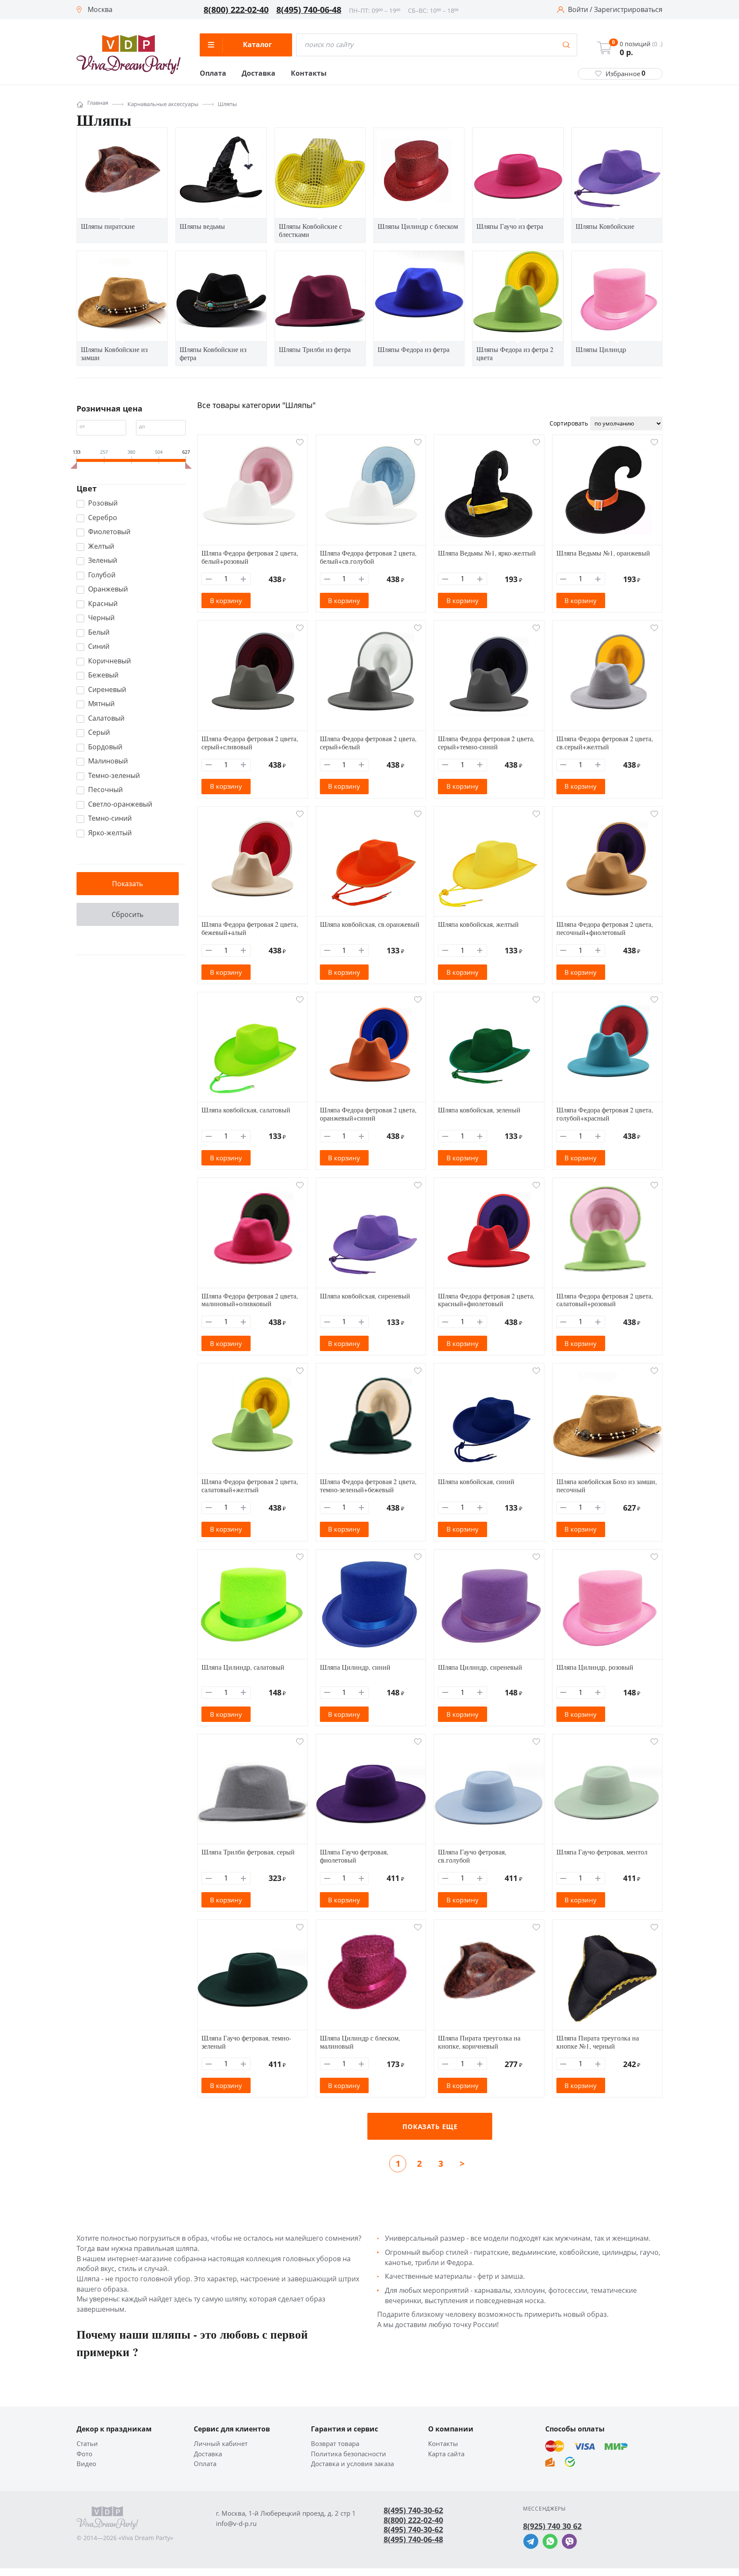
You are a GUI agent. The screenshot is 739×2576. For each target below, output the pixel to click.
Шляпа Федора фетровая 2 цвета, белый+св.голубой (368, 557)
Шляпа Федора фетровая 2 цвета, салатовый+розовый (605, 1300)
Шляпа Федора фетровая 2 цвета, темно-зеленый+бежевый (368, 1485)
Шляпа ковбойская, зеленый (479, 1110)
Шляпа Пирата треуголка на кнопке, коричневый (479, 2042)
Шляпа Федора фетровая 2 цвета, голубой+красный (605, 1114)
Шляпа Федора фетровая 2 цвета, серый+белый (368, 742)
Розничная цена (109, 408)
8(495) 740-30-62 (413, 2510)
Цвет (87, 488)
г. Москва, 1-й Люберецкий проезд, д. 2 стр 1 (286, 2513)
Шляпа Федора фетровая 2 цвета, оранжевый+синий (368, 1114)
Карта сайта (446, 2454)
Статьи (87, 2444)
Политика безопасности (349, 2454)
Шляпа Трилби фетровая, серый (248, 1852)
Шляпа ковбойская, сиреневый (365, 1296)
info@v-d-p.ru (236, 2524)
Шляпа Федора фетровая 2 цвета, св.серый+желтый (605, 742)
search (566, 45)
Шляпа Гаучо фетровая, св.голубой (472, 1856)
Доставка (259, 74)
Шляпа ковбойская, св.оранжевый (370, 924)
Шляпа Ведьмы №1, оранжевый (603, 553)
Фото (84, 2454)
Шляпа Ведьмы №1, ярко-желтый (487, 553)
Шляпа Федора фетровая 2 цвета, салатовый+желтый (250, 1485)
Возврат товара (335, 2444)
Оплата (213, 74)
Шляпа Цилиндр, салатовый (243, 1667)
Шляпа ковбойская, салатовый (246, 1110)
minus (209, 579)
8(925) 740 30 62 (552, 2526)
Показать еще (430, 2126)
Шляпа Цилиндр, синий (355, 1667)
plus (244, 579)
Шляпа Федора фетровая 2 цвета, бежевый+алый (250, 928)
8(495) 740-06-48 (309, 10)
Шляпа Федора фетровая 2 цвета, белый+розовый (250, 557)
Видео (86, 2464)
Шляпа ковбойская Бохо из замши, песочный (607, 1485)
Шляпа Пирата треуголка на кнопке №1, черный (598, 2042)
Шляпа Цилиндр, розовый (595, 1667)
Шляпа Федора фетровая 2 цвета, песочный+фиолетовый (605, 928)
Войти (578, 10)
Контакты (309, 74)
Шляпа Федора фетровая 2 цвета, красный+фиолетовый (486, 1300)
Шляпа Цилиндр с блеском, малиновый (360, 2042)
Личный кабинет (221, 2444)
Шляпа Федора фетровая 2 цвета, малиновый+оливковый (250, 1300)
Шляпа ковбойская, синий (476, 1481)
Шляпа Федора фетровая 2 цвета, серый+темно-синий (486, 742)
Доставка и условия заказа (352, 2464)
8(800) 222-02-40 (236, 10)
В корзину (226, 600)
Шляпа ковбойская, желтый (478, 924)
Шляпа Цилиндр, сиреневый (480, 1667)
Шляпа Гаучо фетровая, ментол (602, 1852)
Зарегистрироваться (628, 10)
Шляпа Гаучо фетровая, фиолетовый (354, 1856)
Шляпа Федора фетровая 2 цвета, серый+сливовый (250, 742)
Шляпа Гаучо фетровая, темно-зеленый (246, 2042)
